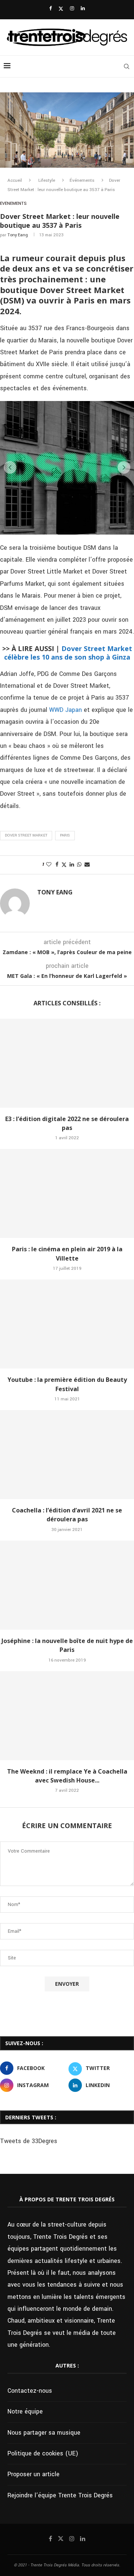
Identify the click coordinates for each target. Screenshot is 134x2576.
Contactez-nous (30, 2391)
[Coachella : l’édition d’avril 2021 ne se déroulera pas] (67, 1455)
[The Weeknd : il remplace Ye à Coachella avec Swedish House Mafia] (67, 1716)
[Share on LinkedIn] (72, 865)
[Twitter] (61, 9)
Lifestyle (47, 180)
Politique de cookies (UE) (43, 2453)
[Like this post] (49, 865)
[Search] (127, 66)
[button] (10, 467)
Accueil (15, 180)
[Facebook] (50, 9)
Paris (65, 835)
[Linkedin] (83, 9)
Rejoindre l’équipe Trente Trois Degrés (60, 2495)
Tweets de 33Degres (29, 2141)
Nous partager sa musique (44, 2433)
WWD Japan (66, 710)
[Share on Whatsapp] (79, 865)
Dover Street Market (26, 835)
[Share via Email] (87, 865)
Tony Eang (18, 235)
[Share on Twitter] (64, 865)
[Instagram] (72, 9)
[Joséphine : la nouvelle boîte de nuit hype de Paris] (67, 1585)
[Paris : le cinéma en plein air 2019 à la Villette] (67, 1193)
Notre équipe (25, 2411)
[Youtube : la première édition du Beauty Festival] (67, 1324)
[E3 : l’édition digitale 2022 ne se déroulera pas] (67, 1063)
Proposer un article (33, 2474)
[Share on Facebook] (57, 865)
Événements (82, 180)
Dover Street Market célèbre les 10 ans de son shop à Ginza (68, 653)
